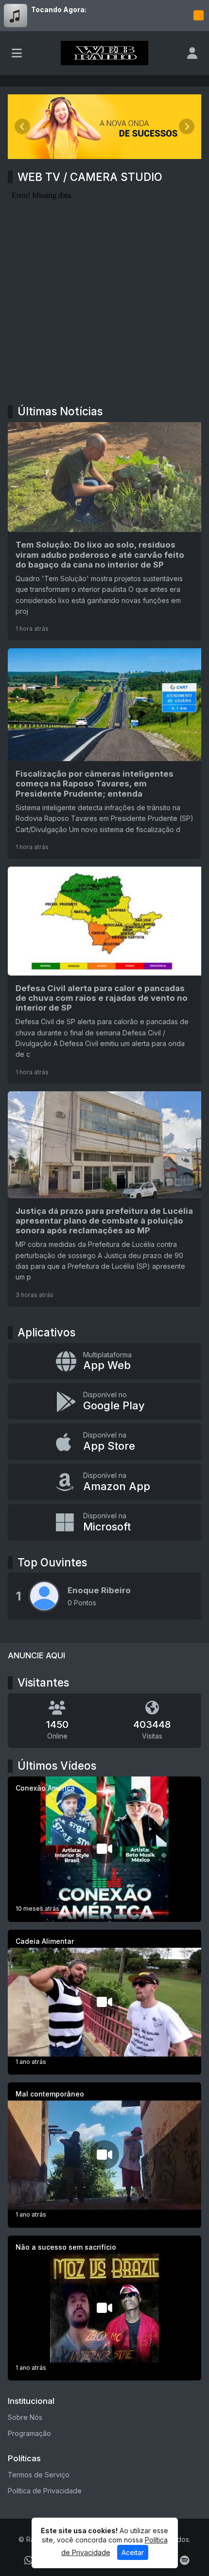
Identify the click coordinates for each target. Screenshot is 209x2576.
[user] (192, 53)
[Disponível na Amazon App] (104, 1482)
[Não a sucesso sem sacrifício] (104, 2308)
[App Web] (104, 1361)
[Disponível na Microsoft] (104, 1522)
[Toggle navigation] (17, 53)
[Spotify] (184, 2560)
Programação (29, 2433)
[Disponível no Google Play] (104, 1401)
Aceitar (133, 2552)
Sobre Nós (25, 2417)
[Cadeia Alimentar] (104, 2002)
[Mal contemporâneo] (104, 2155)
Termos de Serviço (39, 2475)
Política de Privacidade (45, 2491)
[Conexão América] (104, 1849)
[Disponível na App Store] (104, 1442)
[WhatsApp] (29, 2560)
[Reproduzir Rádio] (198, 16)
